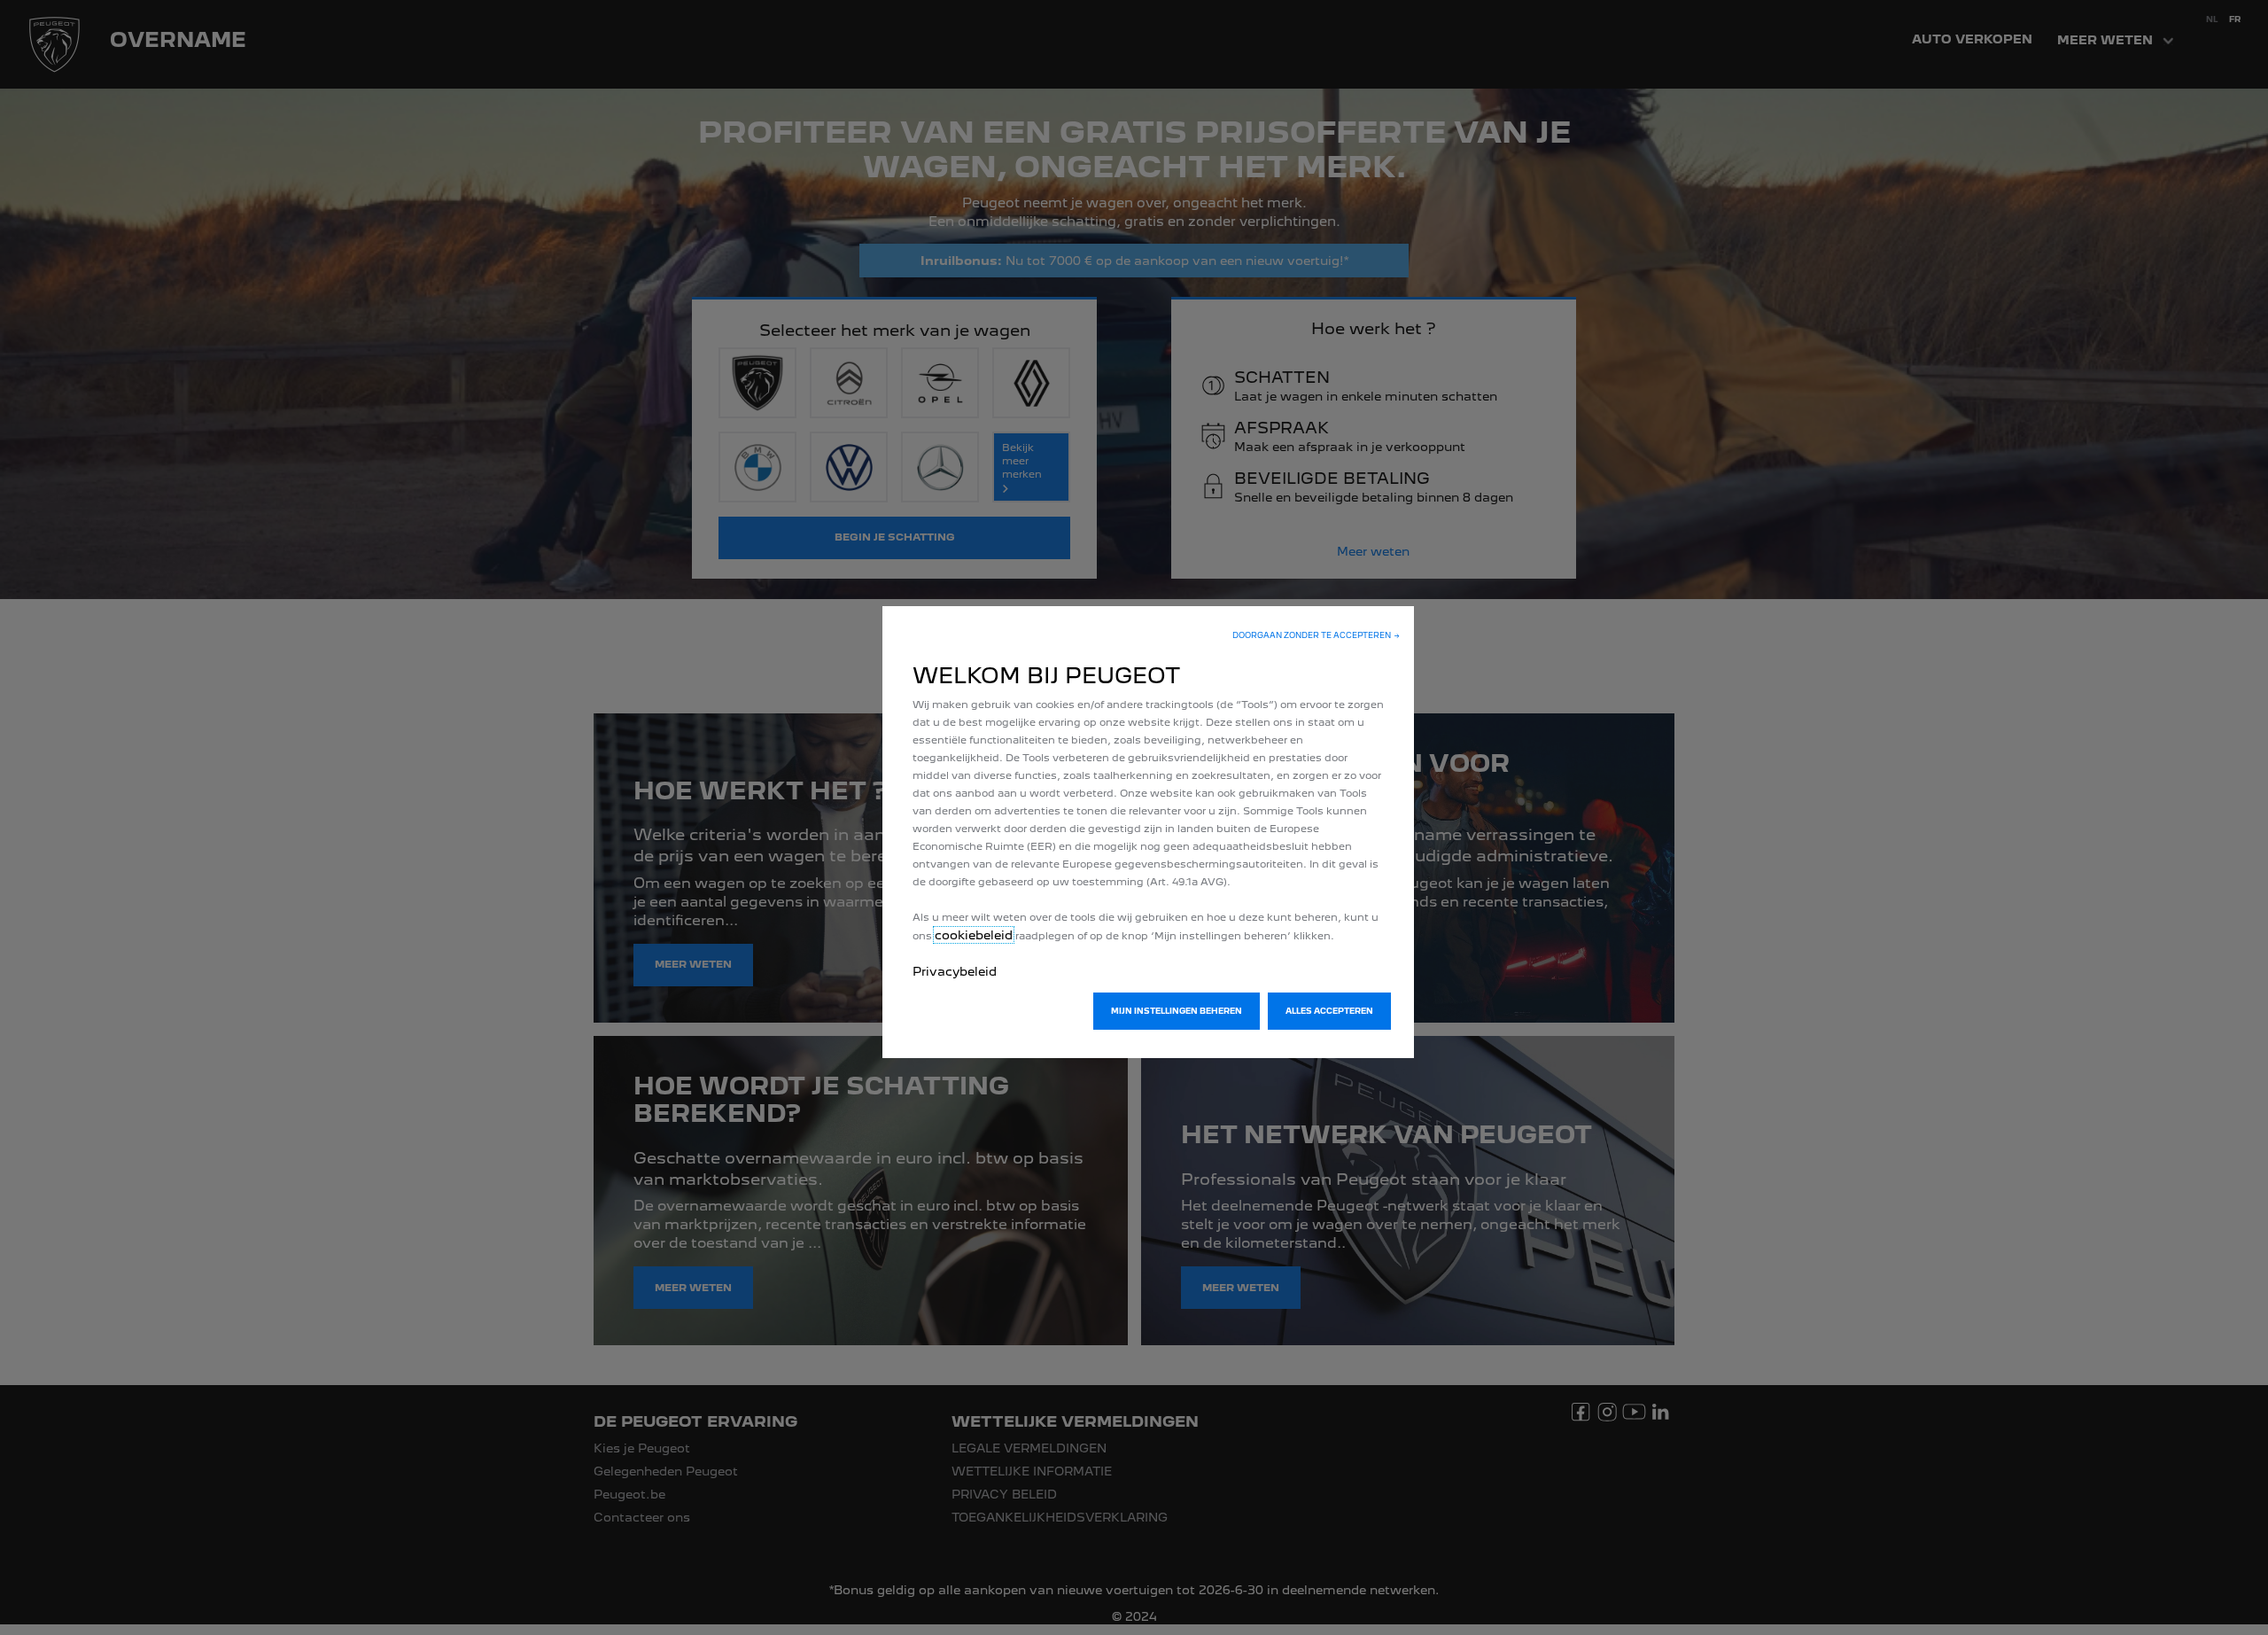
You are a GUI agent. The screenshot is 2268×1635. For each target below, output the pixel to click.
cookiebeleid (974, 935)
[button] (1316, 635)
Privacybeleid (955, 971)
